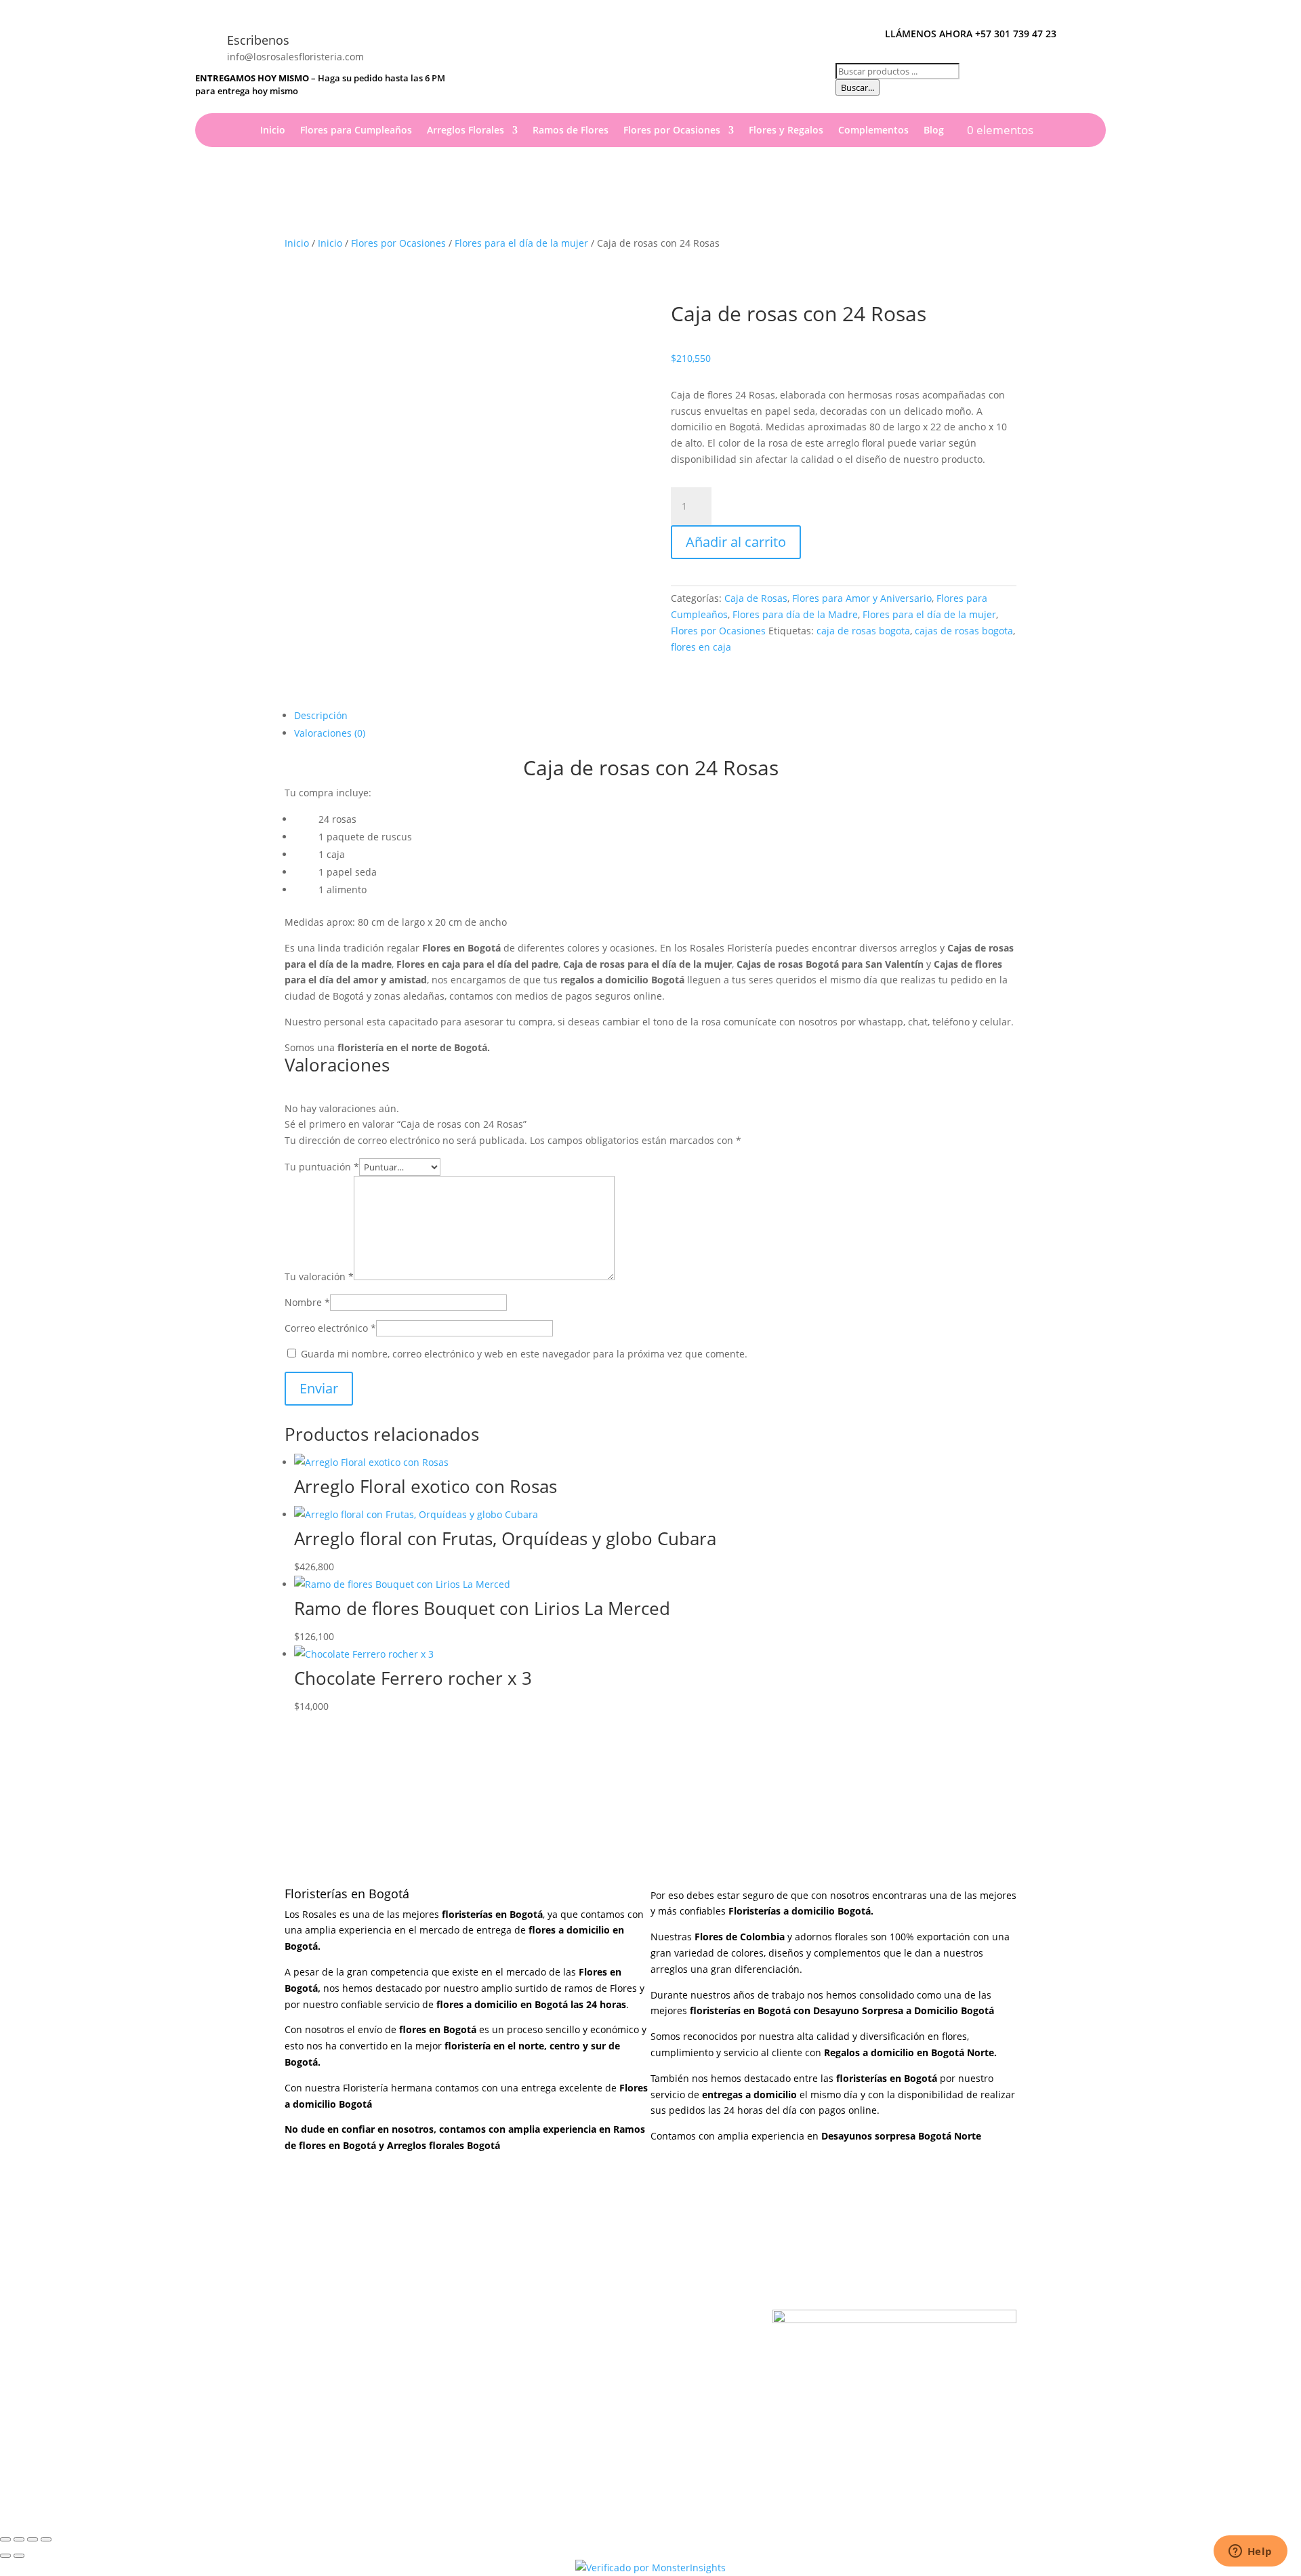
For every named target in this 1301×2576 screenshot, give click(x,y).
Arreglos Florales (466, 131)
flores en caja (701, 647)
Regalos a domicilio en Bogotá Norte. (910, 2052)
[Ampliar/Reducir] (5, 2539)
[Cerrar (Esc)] (46, 2539)
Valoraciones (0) (330, 733)
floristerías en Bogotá (740, 2010)
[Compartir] (33, 2539)
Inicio (273, 131)
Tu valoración (319, 1276)
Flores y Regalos (786, 131)
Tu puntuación (322, 1167)
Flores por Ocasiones (672, 131)
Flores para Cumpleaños (356, 131)
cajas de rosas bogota (964, 631)
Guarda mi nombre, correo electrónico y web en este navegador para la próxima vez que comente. (524, 1354)
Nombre (307, 1302)
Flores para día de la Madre (795, 614)
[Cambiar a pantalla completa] (19, 2539)
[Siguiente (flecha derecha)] (19, 2556)
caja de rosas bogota (863, 631)
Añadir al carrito (736, 542)
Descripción (321, 715)
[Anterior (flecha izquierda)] (5, 2556)
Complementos (873, 131)
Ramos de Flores (571, 131)
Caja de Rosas (756, 598)
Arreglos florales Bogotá (443, 2145)
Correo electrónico (330, 1328)
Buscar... (858, 87)
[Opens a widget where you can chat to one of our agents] (1250, 2552)
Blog (934, 131)
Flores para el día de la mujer (521, 243)
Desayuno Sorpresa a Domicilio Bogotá (905, 2010)
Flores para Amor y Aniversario (862, 598)
